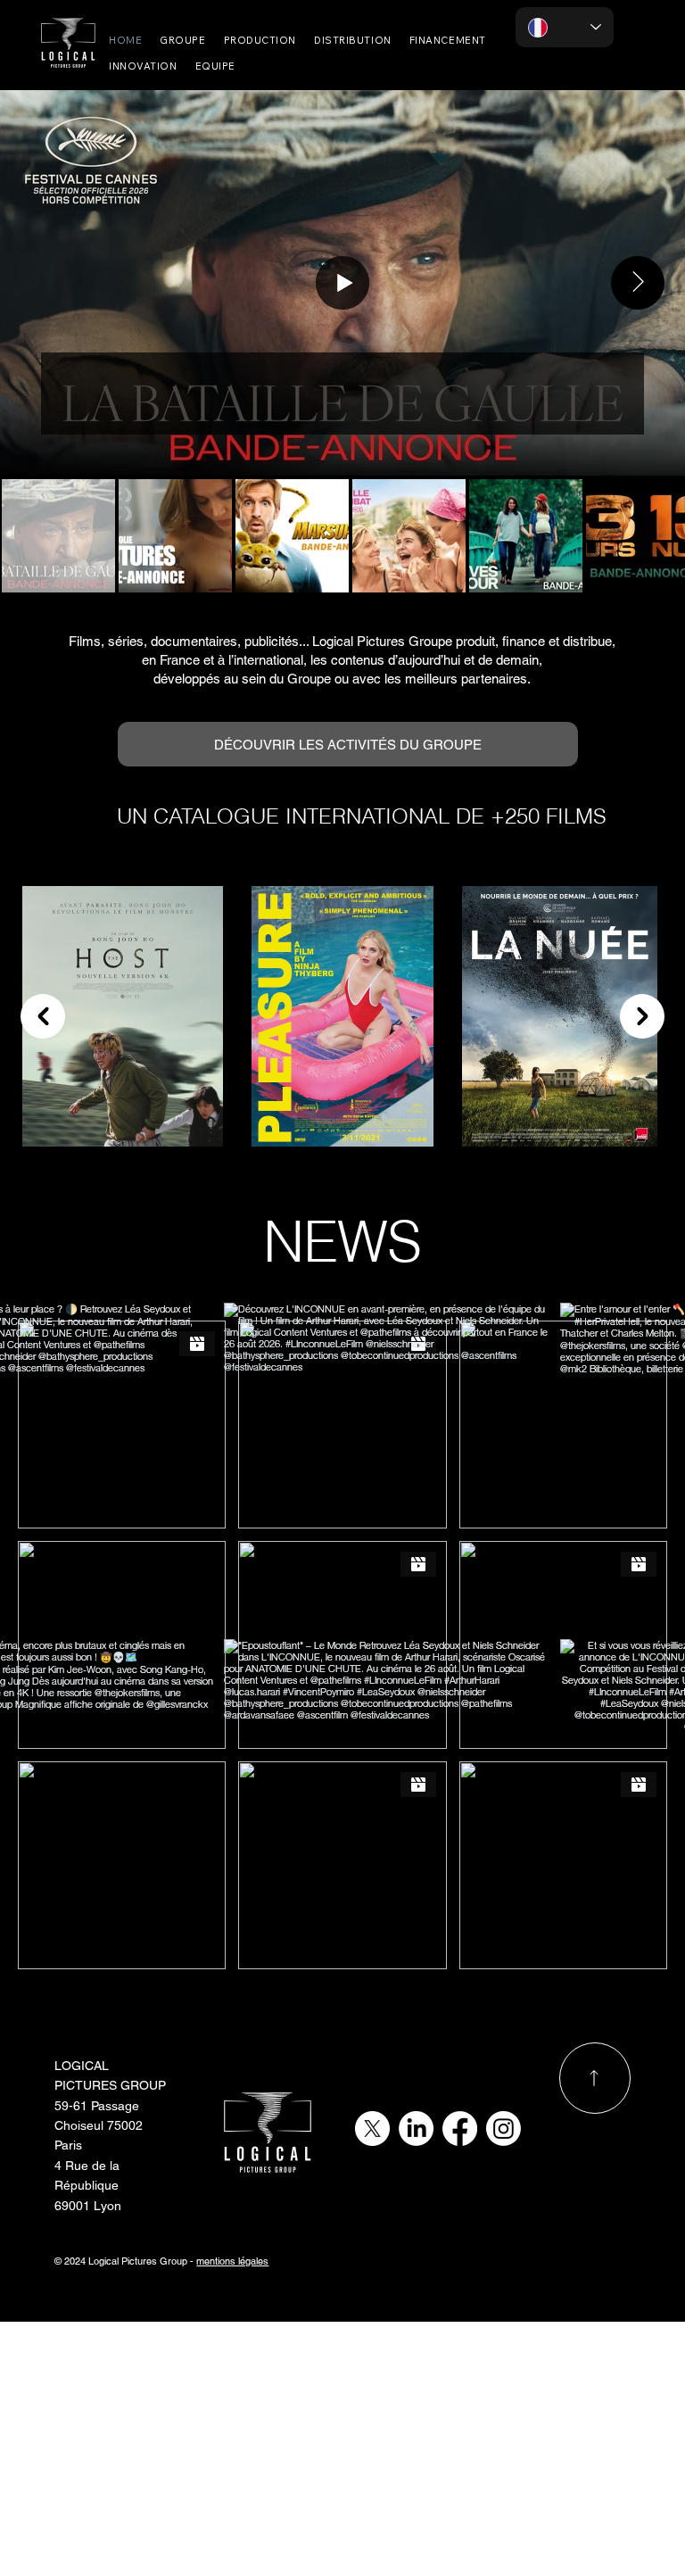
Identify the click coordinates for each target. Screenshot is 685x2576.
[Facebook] (460, 2129)
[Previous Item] (43, 1016)
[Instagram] (503, 2129)
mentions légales (232, 2261)
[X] (372, 2129)
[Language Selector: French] (565, 27)
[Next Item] (638, 283)
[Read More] (595, 2078)
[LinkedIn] (416, 2129)
